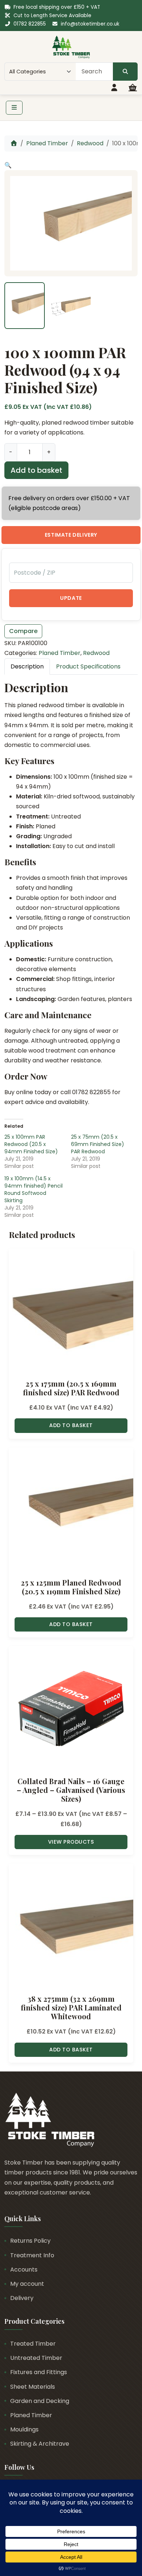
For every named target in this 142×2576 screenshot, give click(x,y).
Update (71, 598)
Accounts (24, 2270)
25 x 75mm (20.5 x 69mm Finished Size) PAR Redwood (98, 1144)
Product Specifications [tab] (88, 666)
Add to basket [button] (71, 1425)
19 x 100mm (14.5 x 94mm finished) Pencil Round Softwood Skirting (33, 1189)
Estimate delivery (71, 535)
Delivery (22, 2298)
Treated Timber (33, 2344)
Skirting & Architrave (40, 2444)
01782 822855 (30, 24)
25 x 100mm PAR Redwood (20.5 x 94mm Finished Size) (31, 1144)
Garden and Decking (40, 2401)
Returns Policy (30, 2241)
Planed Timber (47, 143)
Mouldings (24, 2429)
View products (71, 1842)
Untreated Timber (36, 2358)
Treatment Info (32, 2255)
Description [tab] (27, 666)
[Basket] (133, 88)
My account (27, 2284)
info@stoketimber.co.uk (90, 24)
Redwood (90, 143)
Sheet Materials (33, 2387)
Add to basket (36, 470)
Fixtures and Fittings (39, 2372)
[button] (8, 165)
